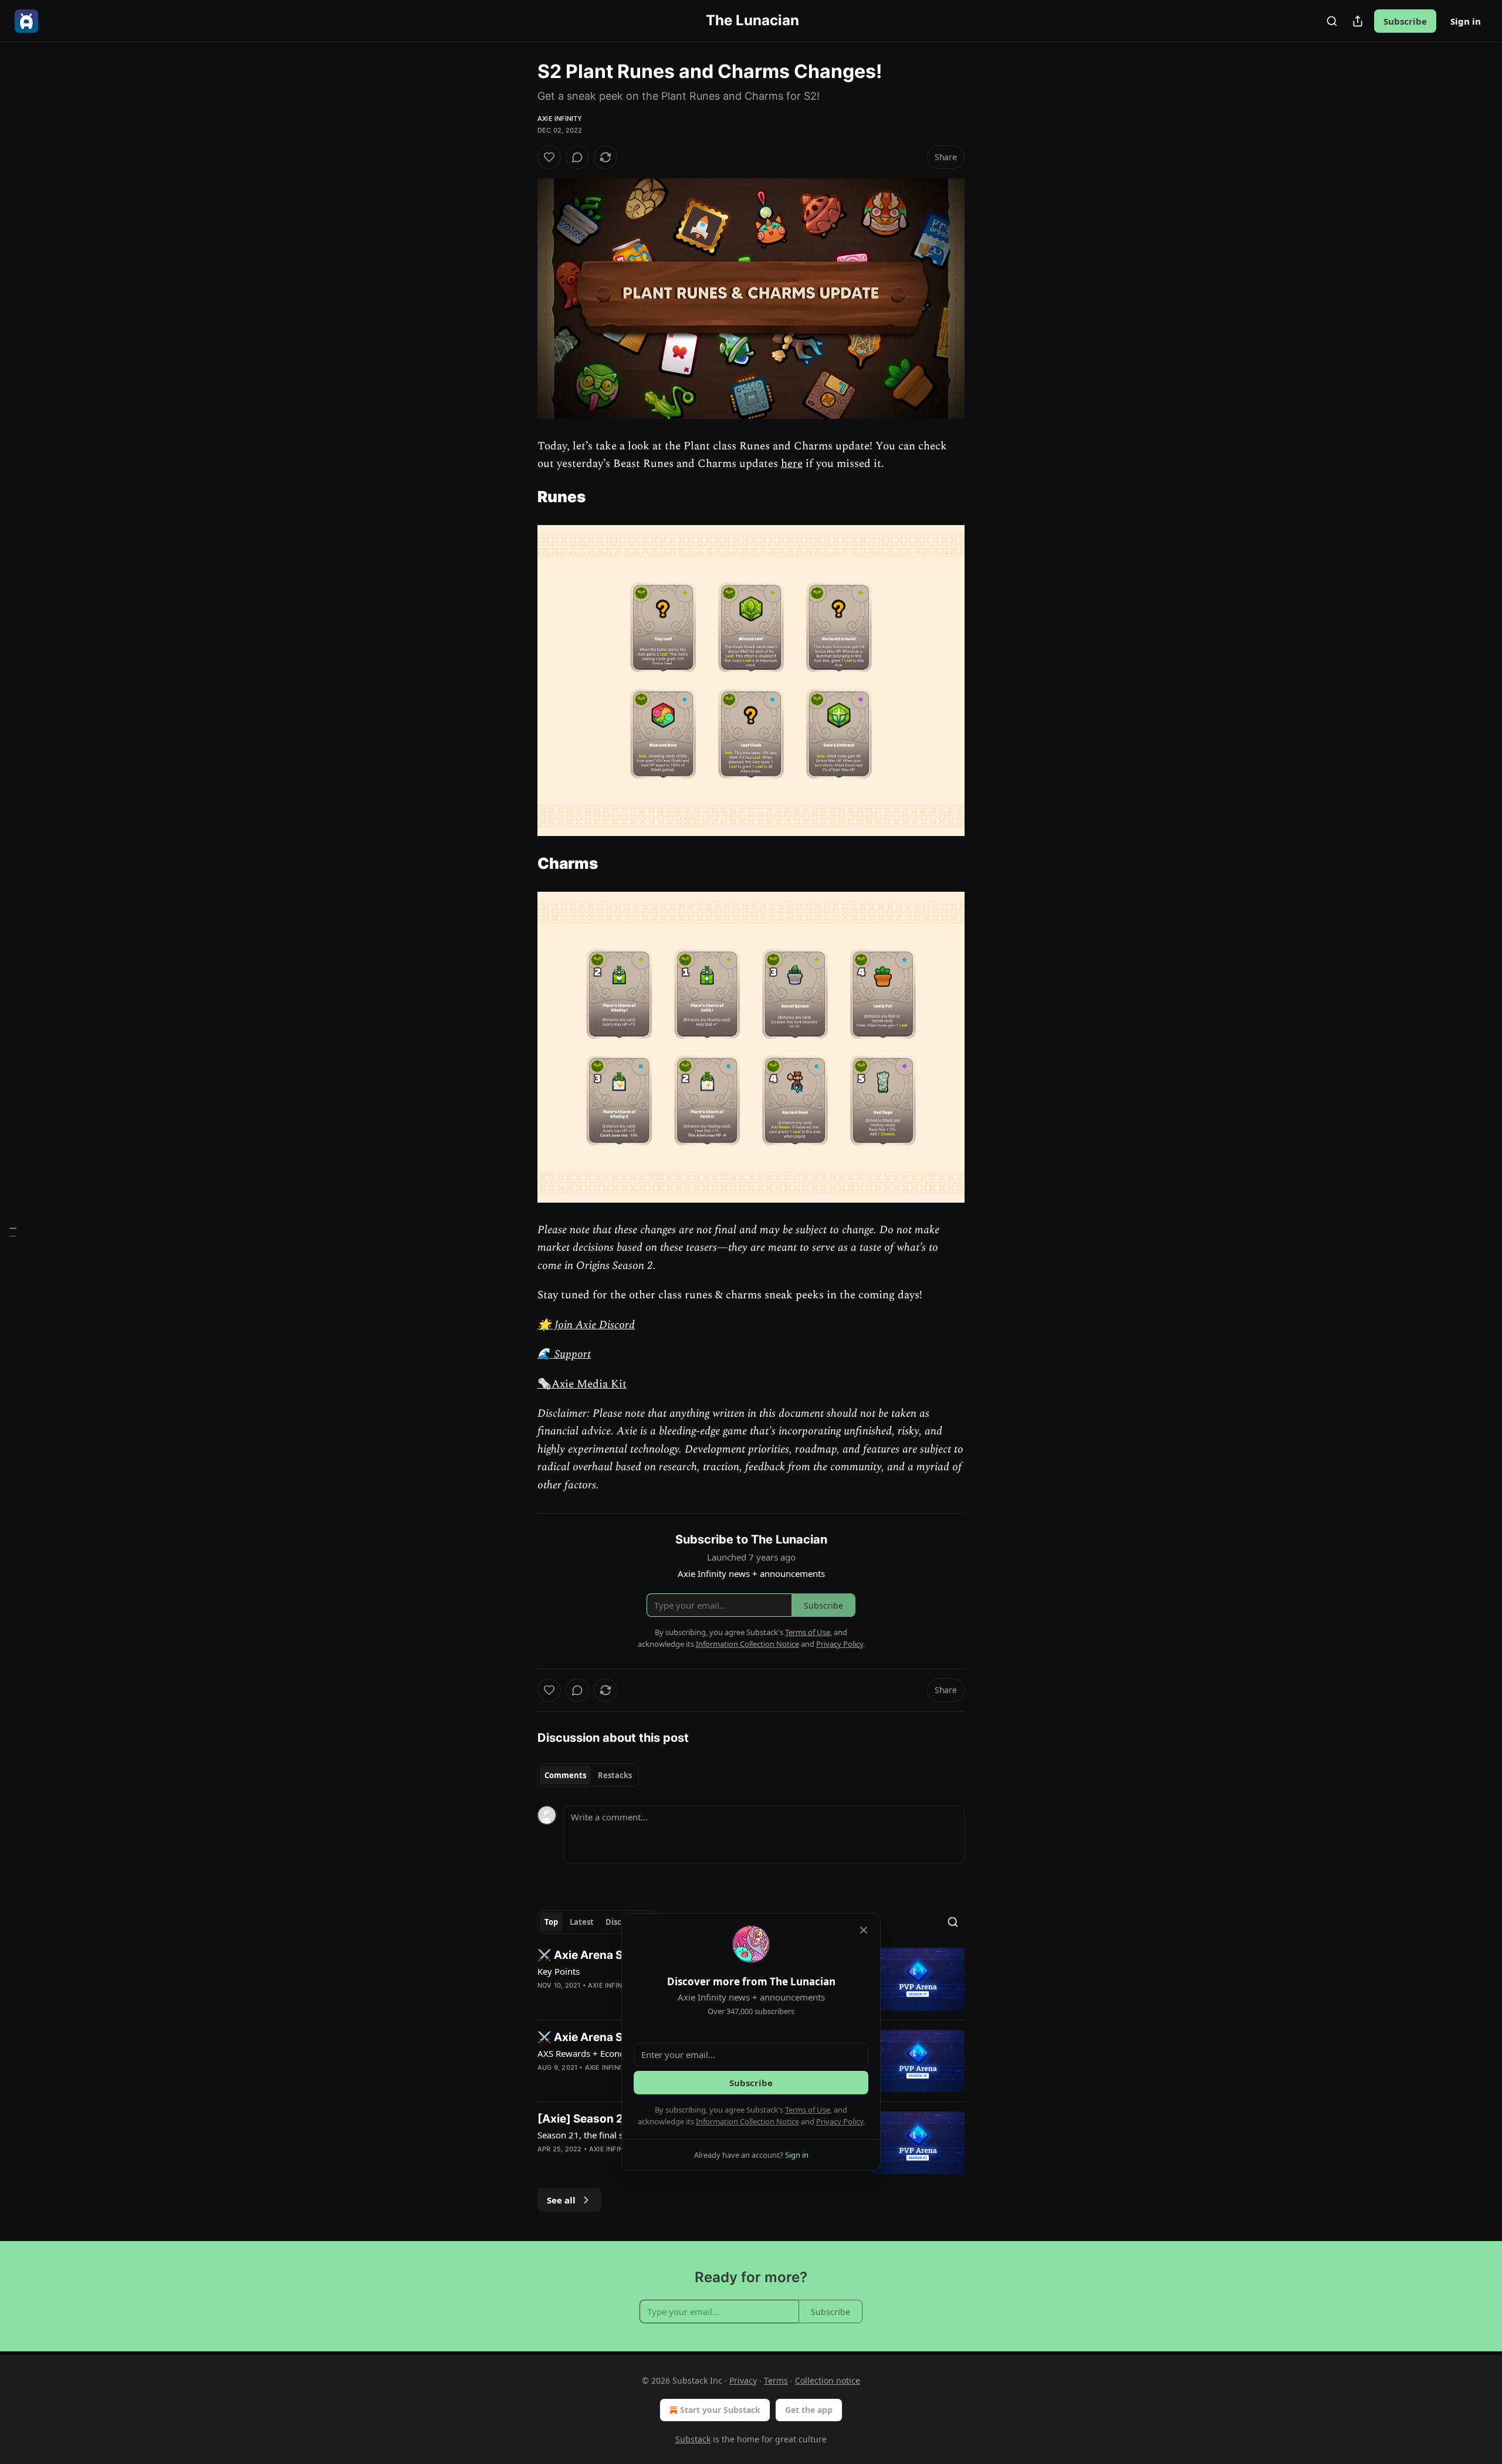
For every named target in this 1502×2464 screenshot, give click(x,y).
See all (561, 2200)
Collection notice (828, 2380)
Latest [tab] (582, 1922)
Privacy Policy (840, 2121)
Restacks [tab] (615, 1775)
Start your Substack (720, 2410)
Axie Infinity (560, 119)
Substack (693, 2439)
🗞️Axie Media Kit (582, 1384)
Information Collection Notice (747, 2121)
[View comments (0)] (577, 157)
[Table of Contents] (13, 1232)
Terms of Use (808, 2110)
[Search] (1332, 21)
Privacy (743, 2380)
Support (571, 1354)
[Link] (521, 497)
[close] (864, 1930)
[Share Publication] (1358, 21)
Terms (776, 2380)
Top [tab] (551, 1922)
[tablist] (588, 1775)
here (792, 464)
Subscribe (1405, 21)
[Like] (549, 157)
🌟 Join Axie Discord (586, 1325)
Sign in (1466, 21)
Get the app (809, 2410)
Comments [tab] (565, 1775)
